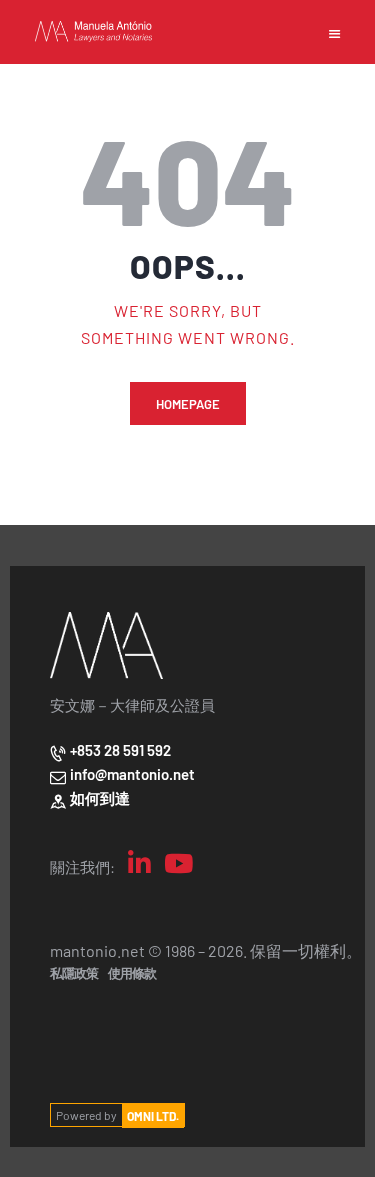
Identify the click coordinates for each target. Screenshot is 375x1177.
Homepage (188, 403)
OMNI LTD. (153, 1115)
